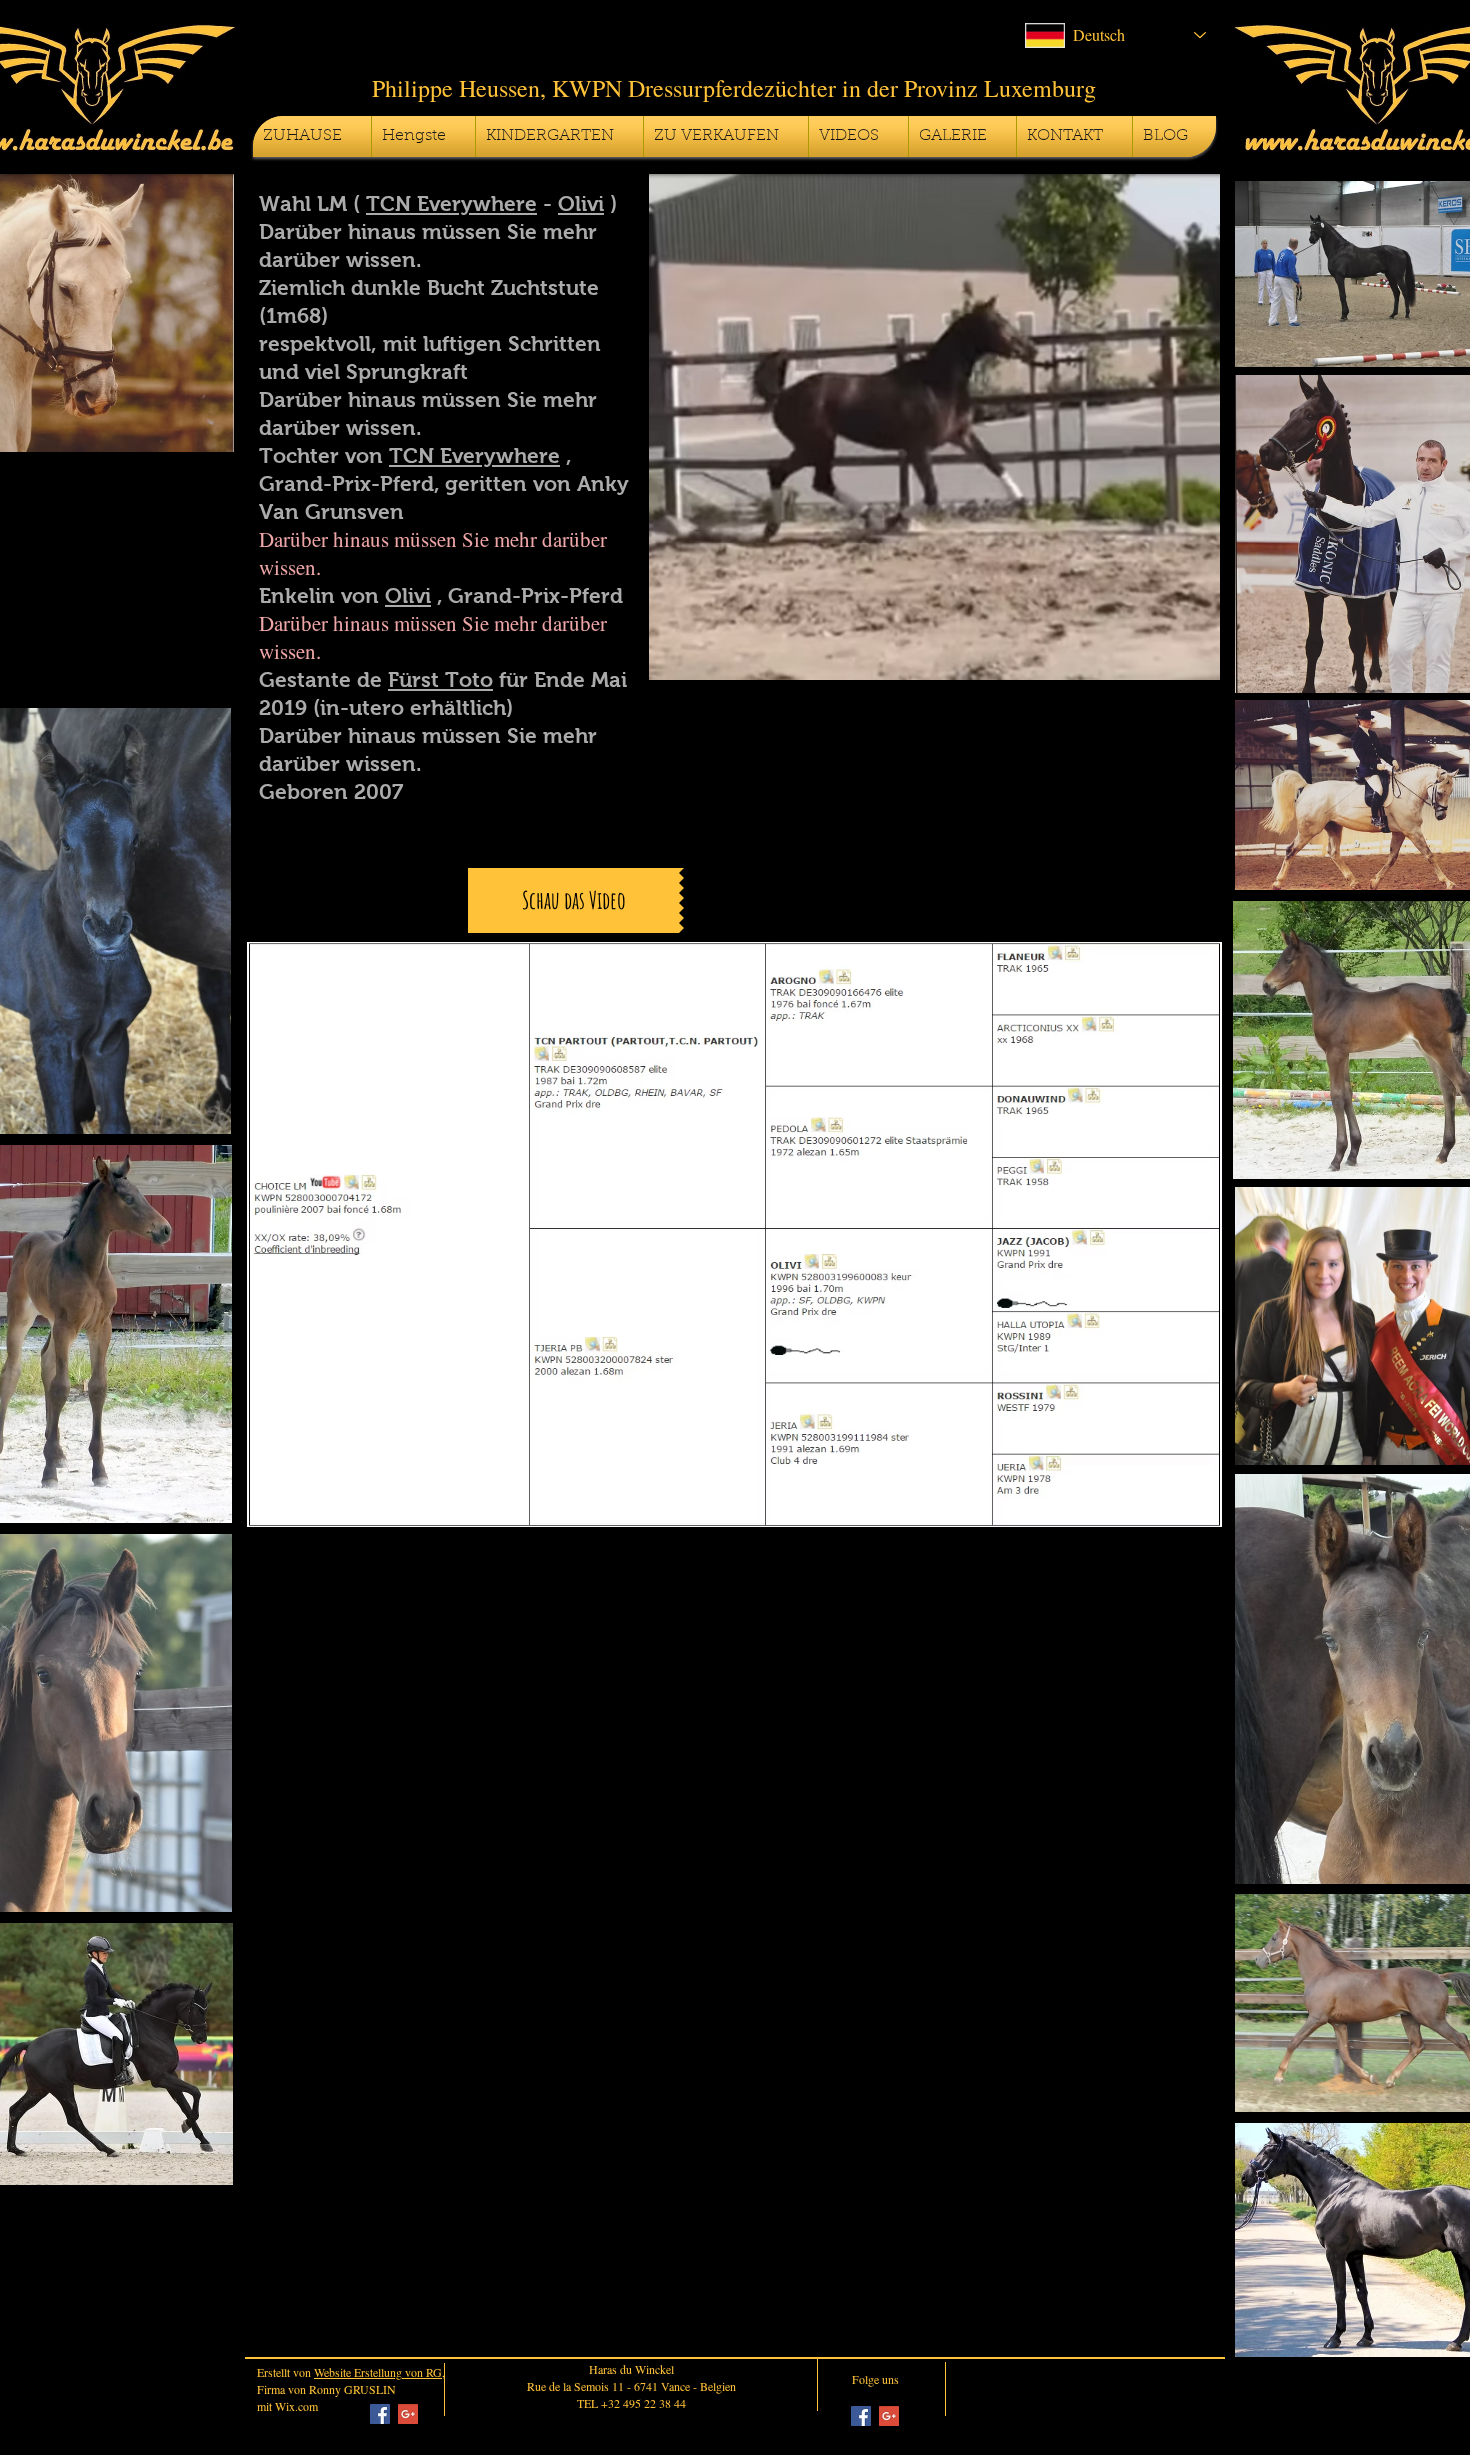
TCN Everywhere (451, 203)
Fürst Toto (440, 679)
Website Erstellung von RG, (379, 2372)
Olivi (581, 203)
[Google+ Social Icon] (408, 2414)
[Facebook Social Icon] (380, 2414)
